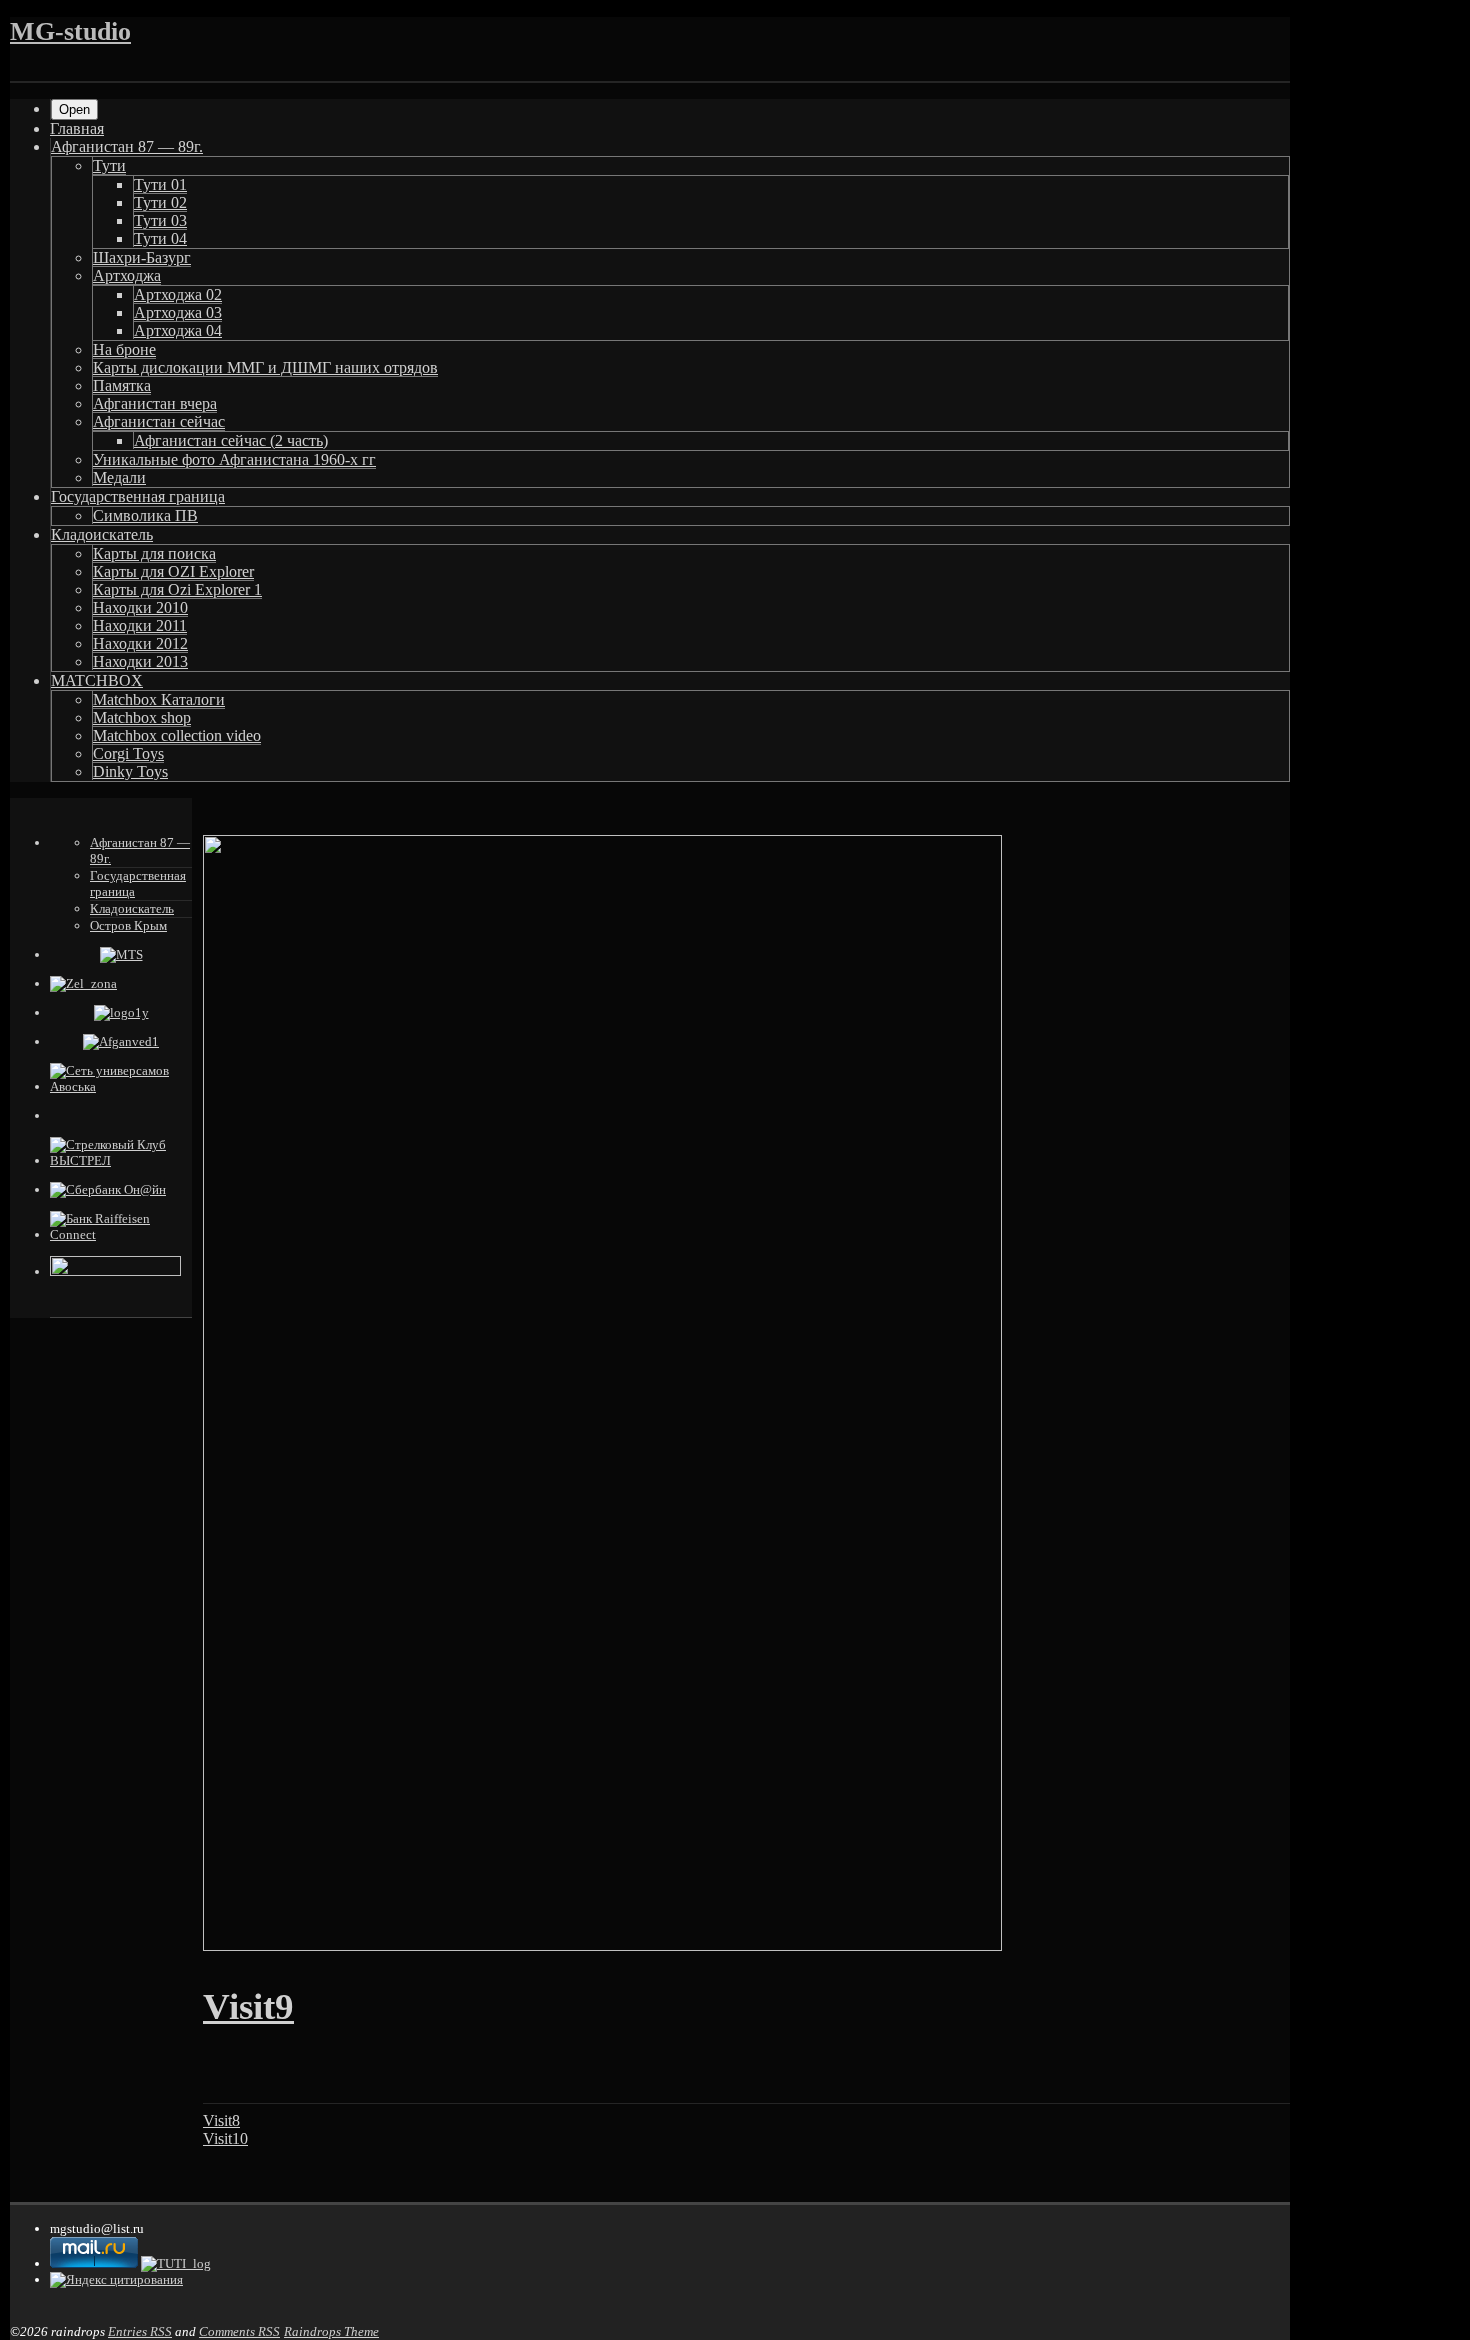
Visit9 (248, 2006)
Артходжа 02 (178, 294)
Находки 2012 (140, 643)
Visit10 (225, 2138)
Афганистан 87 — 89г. (127, 146)
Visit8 (221, 2120)
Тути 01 (160, 184)
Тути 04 (160, 238)
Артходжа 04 (178, 330)
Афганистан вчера (155, 403)
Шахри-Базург (142, 257)
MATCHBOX (97, 680)
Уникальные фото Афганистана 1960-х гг (234, 459)
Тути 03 (160, 220)
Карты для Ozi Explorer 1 (177, 589)
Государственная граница (138, 496)
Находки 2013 (140, 661)
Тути (109, 165)
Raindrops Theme (331, 2331)
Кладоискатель (102, 534)
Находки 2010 (140, 607)
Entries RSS (140, 2331)
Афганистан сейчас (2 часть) (231, 440)
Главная (77, 128)
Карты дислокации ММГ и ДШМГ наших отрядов (265, 367)
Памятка (122, 385)
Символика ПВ (145, 515)
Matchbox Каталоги (159, 699)
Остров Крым (128, 925)
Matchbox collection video (177, 735)
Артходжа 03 (178, 312)
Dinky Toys (130, 771)
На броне (124, 349)
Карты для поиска (154, 553)
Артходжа (127, 275)
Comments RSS (239, 2331)
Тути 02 (160, 202)
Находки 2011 (140, 625)
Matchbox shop (142, 717)
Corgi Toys (128, 753)
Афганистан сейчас (159, 421)
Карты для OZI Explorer (173, 571)
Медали (119, 477)
